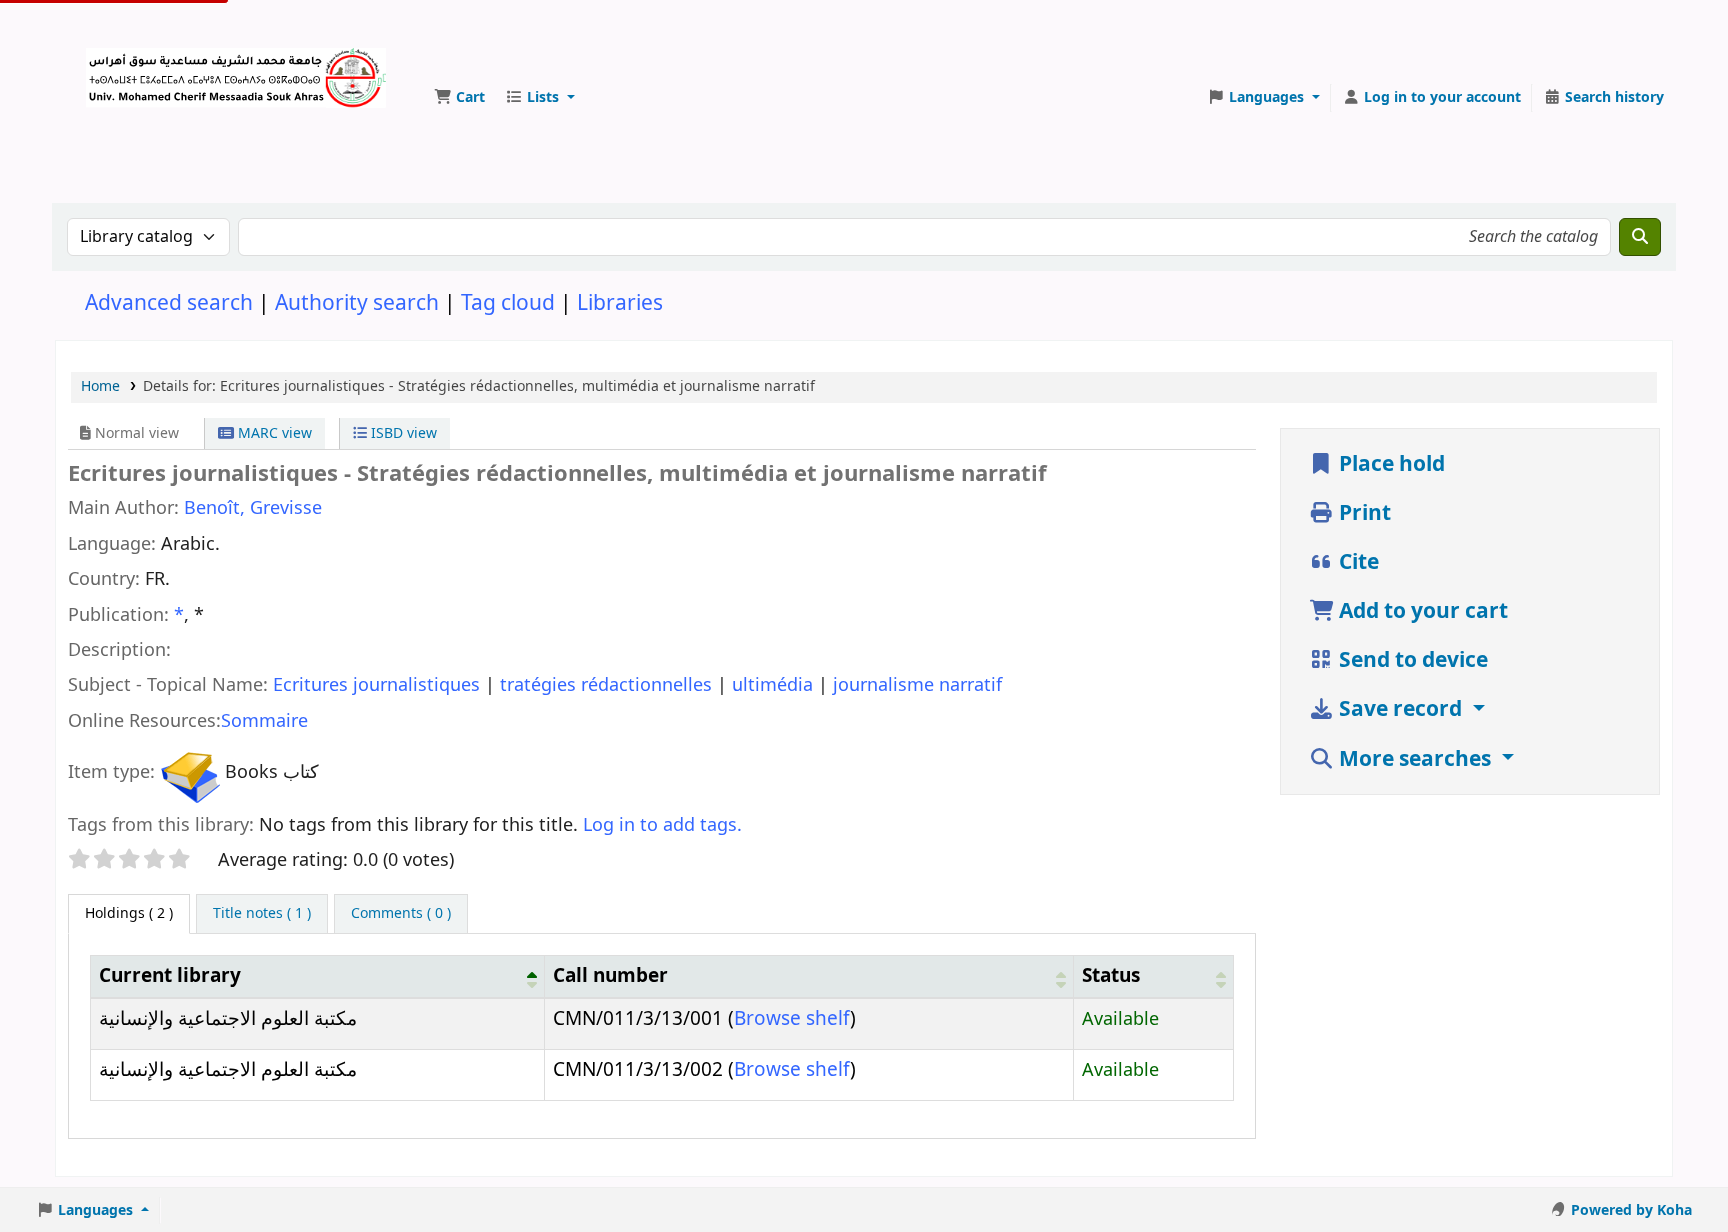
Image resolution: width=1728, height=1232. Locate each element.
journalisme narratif (917, 685)
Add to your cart (1421, 611)
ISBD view (402, 433)
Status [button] (1111, 976)
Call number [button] (610, 976)
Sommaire (264, 721)
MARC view (273, 433)
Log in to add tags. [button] (662, 825)
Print (1362, 513)
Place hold (1389, 464)
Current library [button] (170, 976)
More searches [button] (1415, 759)
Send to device (1411, 660)
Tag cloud (508, 303)
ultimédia (775, 685)
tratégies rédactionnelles (608, 685)
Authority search (357, 303)
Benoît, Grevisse (253, 508)
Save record (1400, 709)
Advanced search (169, 303)
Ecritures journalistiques (379, 685)
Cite (1356, 562)
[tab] (262, 914)
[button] (459, 98)
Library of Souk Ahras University (136, 68)
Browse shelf (792, 1019)
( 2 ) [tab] (129, 913)
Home (100, 386)
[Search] (1640, 237)
